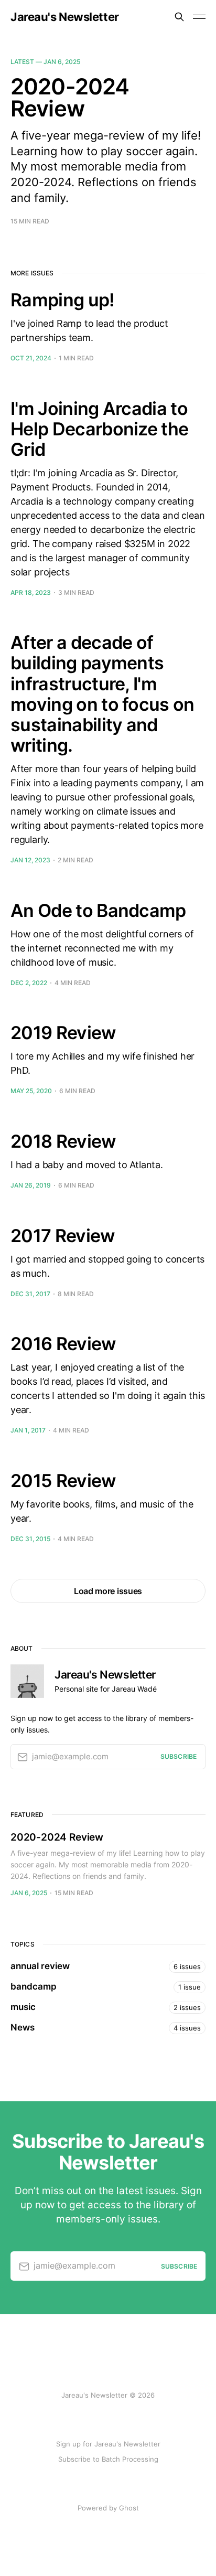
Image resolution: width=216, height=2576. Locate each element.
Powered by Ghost (108, 2508)
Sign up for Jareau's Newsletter (108, 2444)
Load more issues (108, 1591)
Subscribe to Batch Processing (108, 2459)
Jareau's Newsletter (65, 17)
